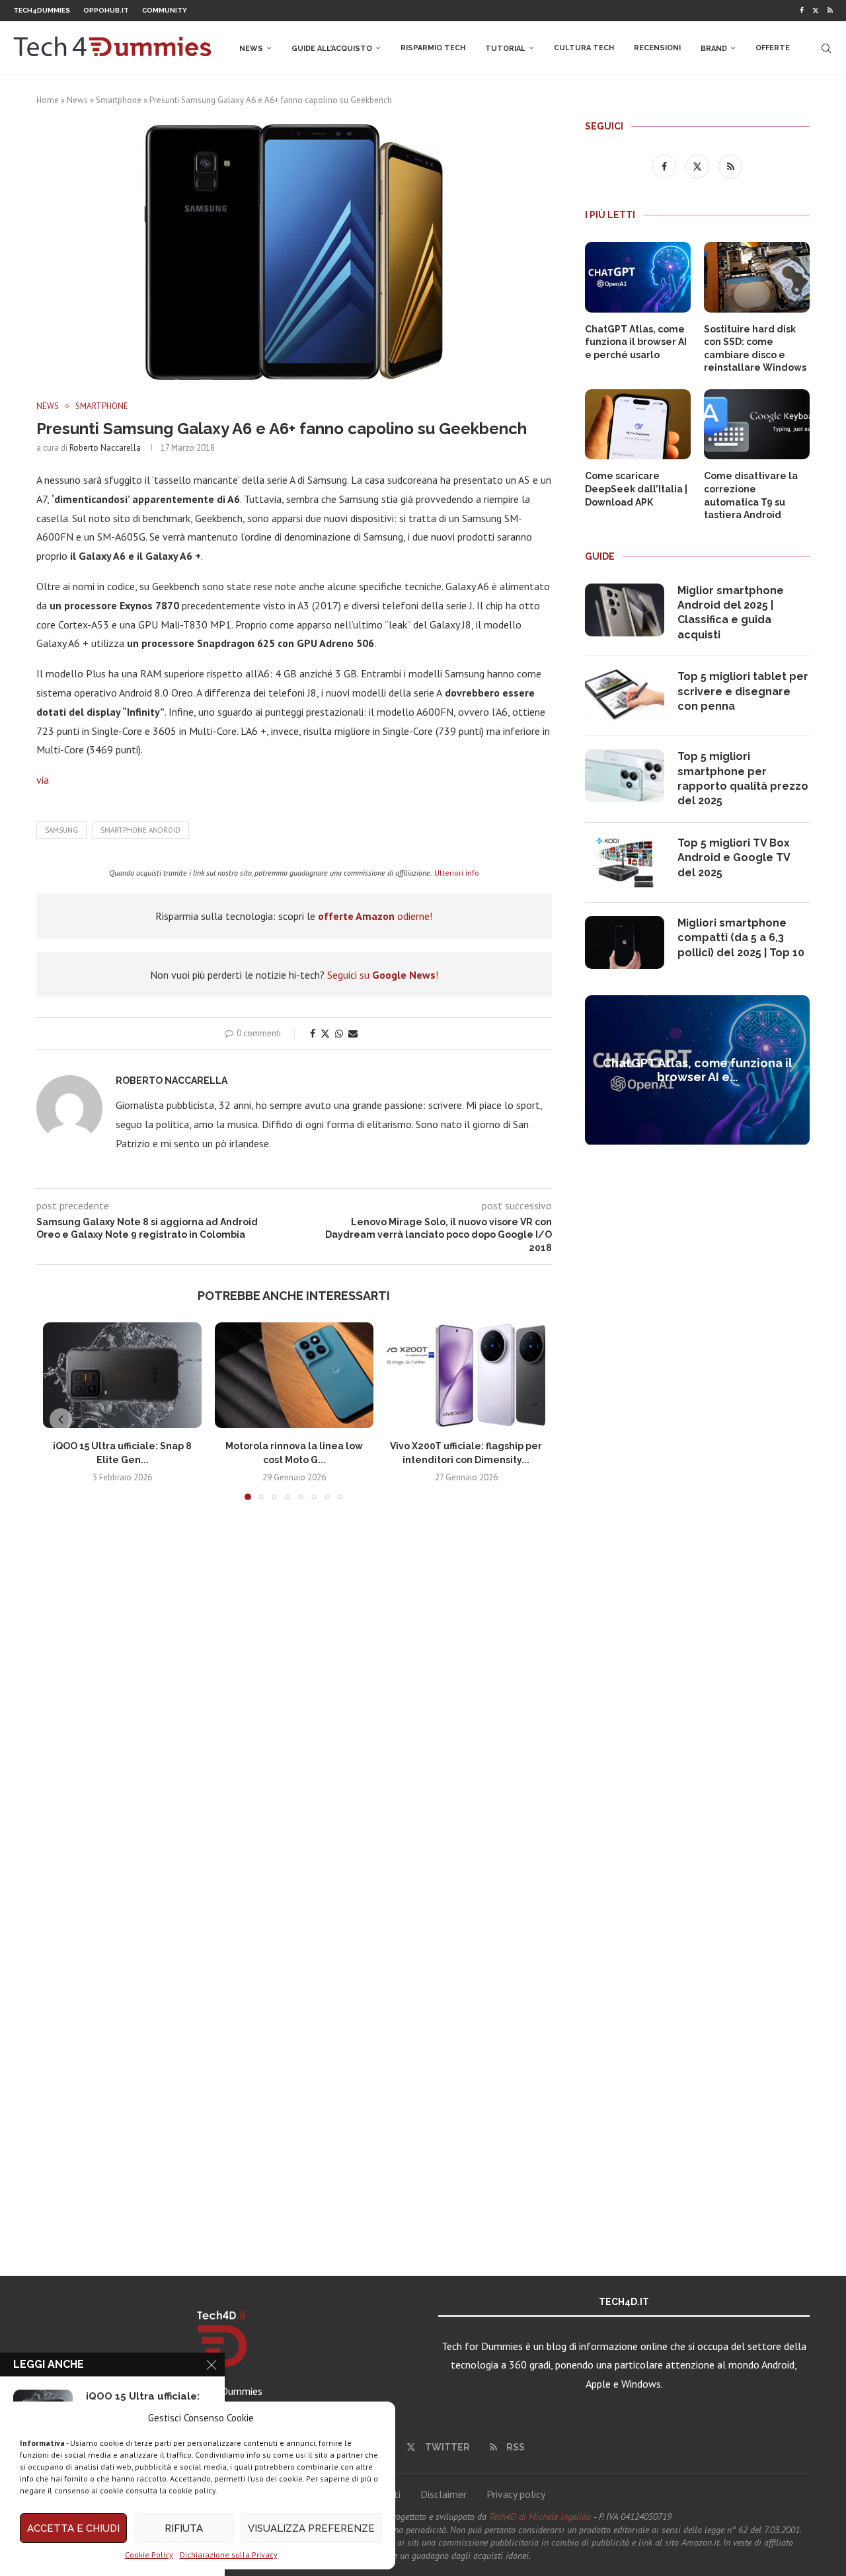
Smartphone (119, 100)
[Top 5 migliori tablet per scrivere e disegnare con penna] (625, 696)
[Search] (826, 48)
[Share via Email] (353, 1034)
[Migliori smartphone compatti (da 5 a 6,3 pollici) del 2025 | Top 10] (625, 942)
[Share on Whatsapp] (339, 1034)
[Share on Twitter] (325, 1034)
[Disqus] (294, 1706)
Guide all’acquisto (332, 49)
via (43, 780)
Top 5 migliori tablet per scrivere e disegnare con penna (743, 691)
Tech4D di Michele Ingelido (540, 2517)
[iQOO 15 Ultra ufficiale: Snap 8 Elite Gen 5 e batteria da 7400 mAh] (122, 1375)
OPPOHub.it (106, 10)
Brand (714, 49)
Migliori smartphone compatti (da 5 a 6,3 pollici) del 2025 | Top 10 (741, 938)
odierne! (375, 916)
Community (165, 10)
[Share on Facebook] (313, 1034)
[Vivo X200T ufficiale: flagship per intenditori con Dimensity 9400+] (466, 1375)
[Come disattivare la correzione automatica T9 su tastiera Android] (757, 425)
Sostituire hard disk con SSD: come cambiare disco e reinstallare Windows (755, 349)
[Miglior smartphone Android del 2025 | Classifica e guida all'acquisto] (625, 610)
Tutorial (505, 49)
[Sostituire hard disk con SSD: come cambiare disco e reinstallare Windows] (757, 277)
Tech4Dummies (42, 10)
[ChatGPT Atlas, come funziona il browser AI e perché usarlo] (638, 277)
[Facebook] (802, 11)
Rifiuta (184, 2528)
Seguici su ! (383, 975)
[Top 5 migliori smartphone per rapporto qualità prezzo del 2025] (625, 776)
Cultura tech (584, 48)
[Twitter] (816, 11)
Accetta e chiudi (73, 2528)
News (251, 49)
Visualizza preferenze (311, 2528)
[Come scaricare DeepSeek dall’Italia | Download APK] (638, 425)
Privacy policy (516, 2494)
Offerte (773, 48)
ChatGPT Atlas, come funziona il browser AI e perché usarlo (636, 342)
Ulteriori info (457, 873)
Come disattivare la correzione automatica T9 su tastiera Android (751, 495)
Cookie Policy (149, 2555)
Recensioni (657, 48)
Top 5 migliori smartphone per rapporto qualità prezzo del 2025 (743, 778)
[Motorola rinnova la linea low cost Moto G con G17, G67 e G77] (294, 1375)
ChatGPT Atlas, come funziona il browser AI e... (698, 1070)
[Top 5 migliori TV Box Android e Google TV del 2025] (625, 862)
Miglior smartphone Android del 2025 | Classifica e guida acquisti (731, 613)
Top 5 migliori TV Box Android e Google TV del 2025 (734, 858)
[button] (61, 1420)
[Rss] (830, 11)
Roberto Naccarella (105, 448)
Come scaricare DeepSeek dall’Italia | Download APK (636, 489)
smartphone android (140, 830)
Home (48, 100)
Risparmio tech (433, 48)
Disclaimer (443, 2494)
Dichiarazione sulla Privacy (229, 2555)
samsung (61, 830)
